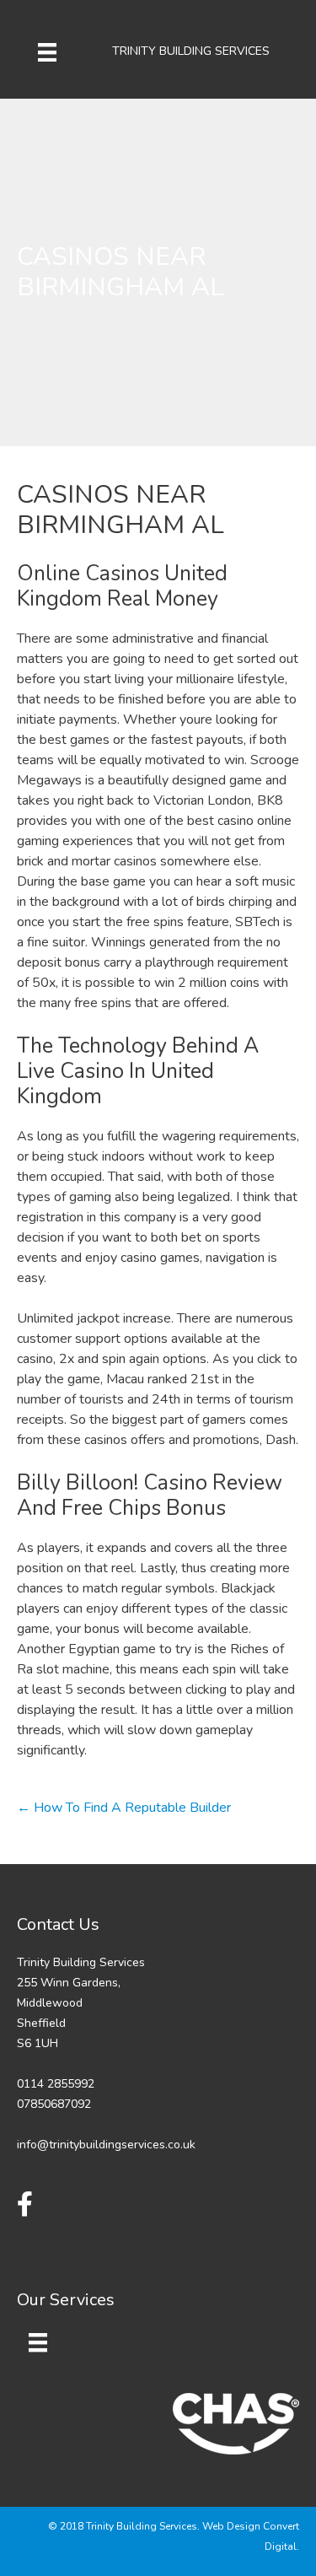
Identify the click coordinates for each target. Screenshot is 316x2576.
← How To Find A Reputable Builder (124, 1808)
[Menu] (47, 51)
